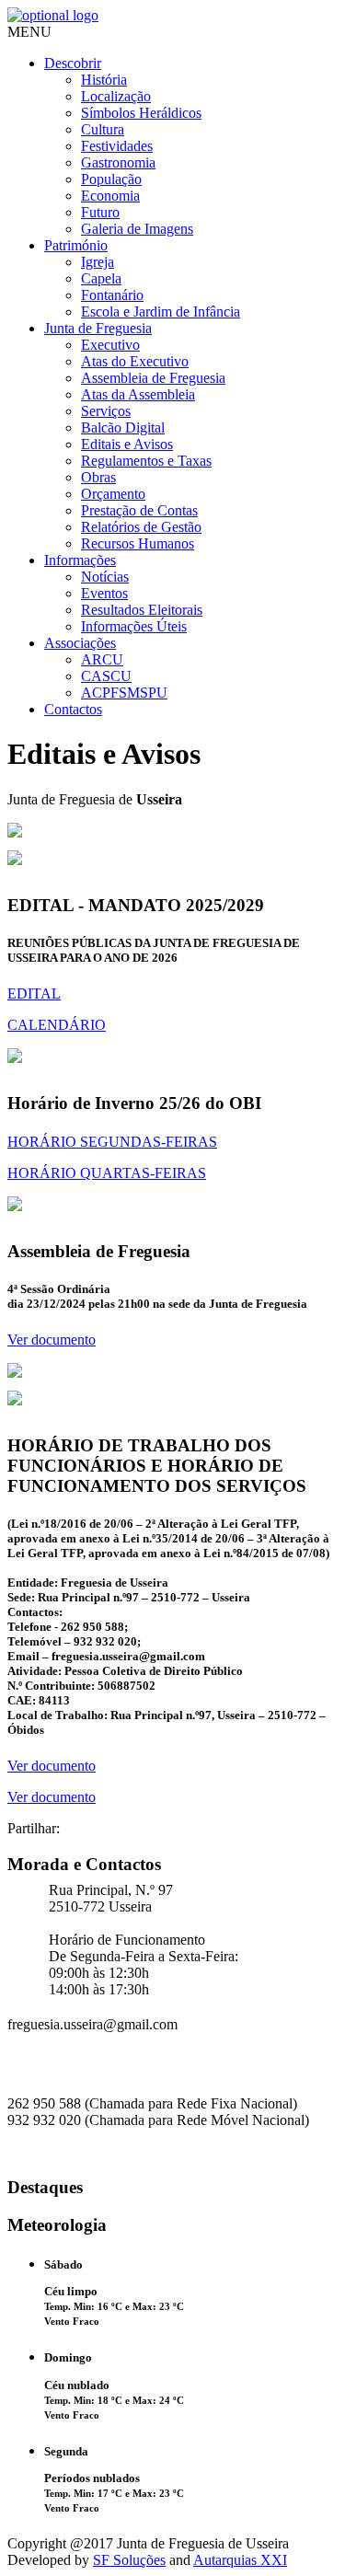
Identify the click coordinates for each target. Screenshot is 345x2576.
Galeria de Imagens (137, 229)
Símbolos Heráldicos (141, 113)
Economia (110, 196)
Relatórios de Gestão (141, 527)
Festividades (117, 146)
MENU (29, 32)
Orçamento (113, 494)
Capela (101, 278)
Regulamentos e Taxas (146, 461)
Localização (116, 96)
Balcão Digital (123, 427)
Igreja (98, 262)
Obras (98, 477)
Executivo (110, 345)
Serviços (106, 411)
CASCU (106, 676)
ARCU (102, 659)
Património (76, 245)
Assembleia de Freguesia (153, 378)
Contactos (73, 709)
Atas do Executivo (135, 361)
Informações (80, 560)
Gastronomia (118, 162)
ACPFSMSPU (124, 693)
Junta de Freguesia (98, 328)
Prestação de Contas (139, 510)
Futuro (100, 212)
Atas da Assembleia (138, 394)
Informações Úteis (134, 626)
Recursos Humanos (138, 543)
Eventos (104, 593)
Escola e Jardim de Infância (161, 312)
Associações (80, 643)
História (104, 80)
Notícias (105, 577)
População (111, 179)
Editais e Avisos (127, 444)
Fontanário (112, 295)
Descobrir (73, 63)
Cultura (103, 129)
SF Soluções (129, 2560)
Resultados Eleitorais (142, 610)
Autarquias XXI (240, 2560)
